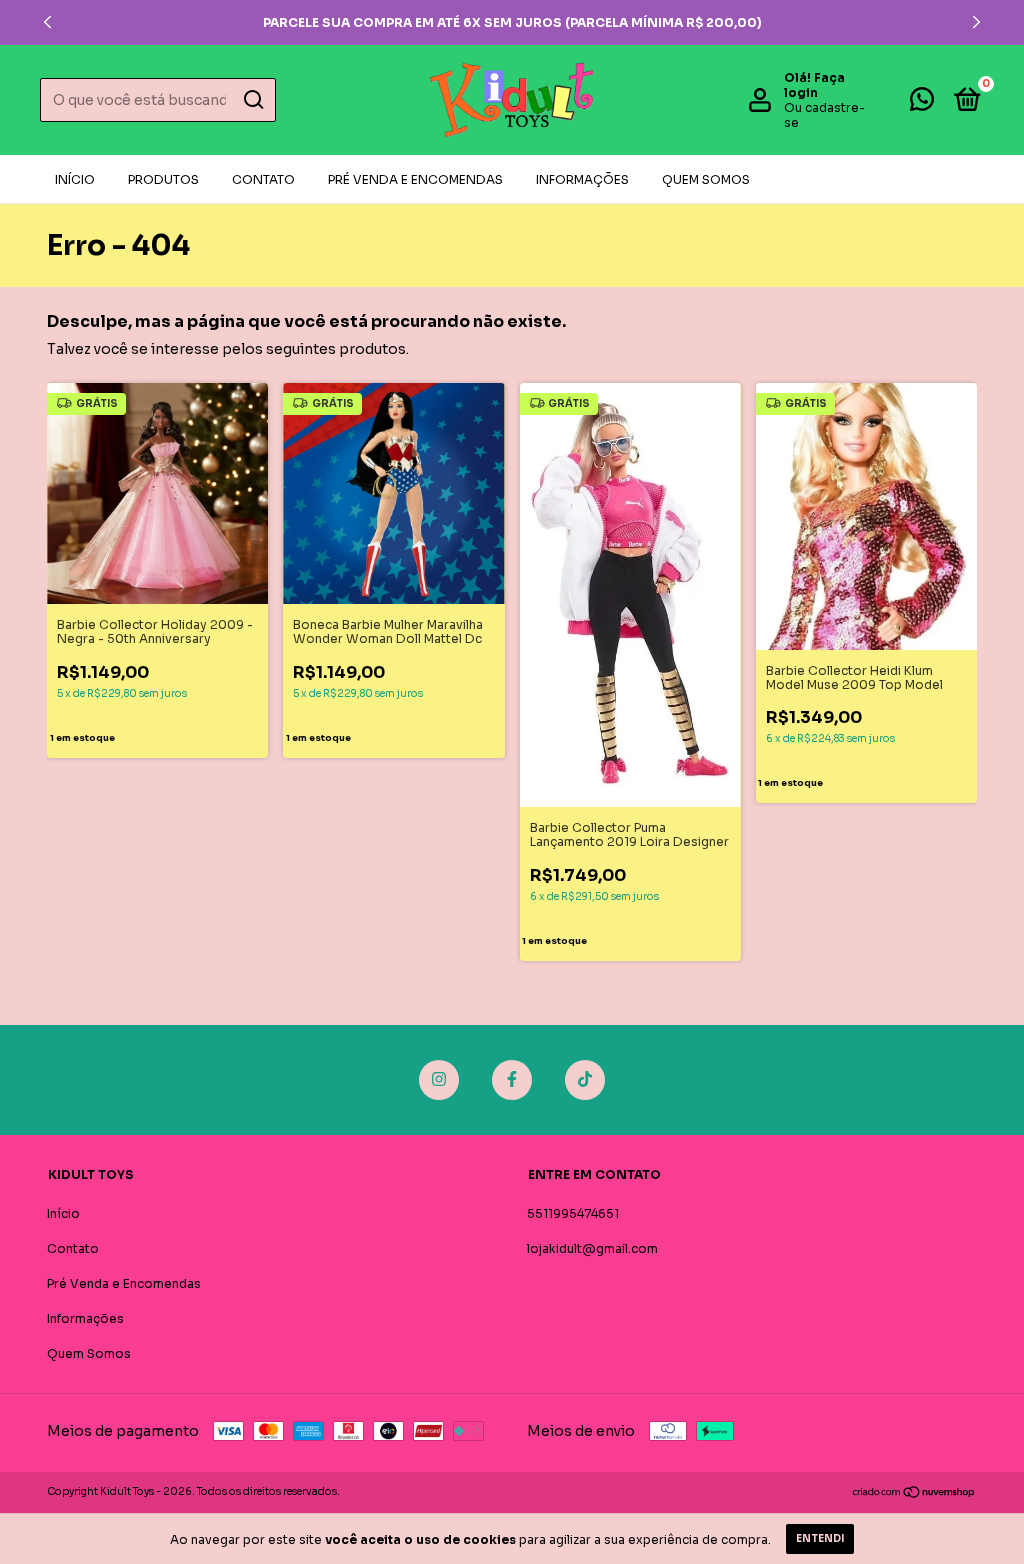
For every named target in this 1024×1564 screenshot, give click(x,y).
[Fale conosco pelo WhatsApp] (922, 103)
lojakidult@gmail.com (592, 1248)
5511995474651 (573, 1213)
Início (75, 179)
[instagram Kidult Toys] (439, 1080)
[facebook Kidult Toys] (512, 1080)
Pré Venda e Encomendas (415, 179)
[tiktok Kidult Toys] (585, 1080)
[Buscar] (252, 100)
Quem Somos (706, 179)
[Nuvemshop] (914, 1494)
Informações (582, 179)
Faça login (814, 85)
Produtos (163, 179)
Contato (263, 179)
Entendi (820, 1538)
